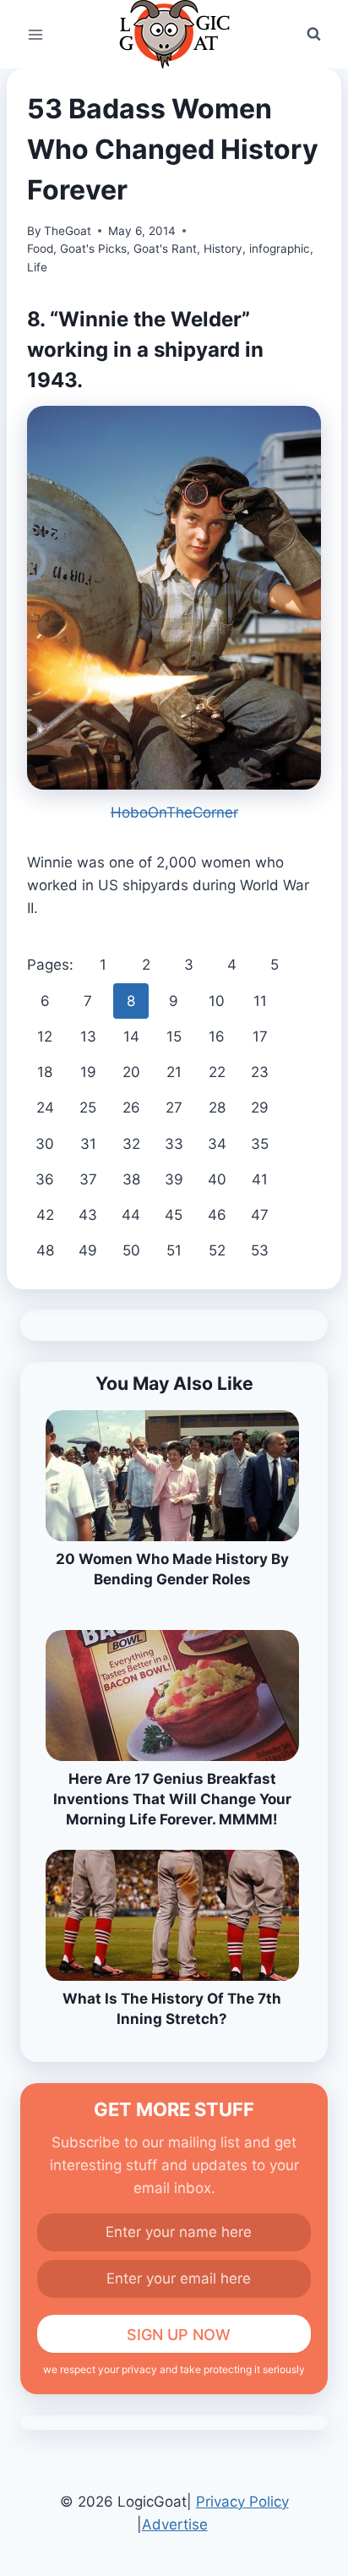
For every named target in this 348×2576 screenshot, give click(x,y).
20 (131, 1072)
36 (45, 1179)
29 (260, 1108)
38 (131, 1179)
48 (45, 1250)
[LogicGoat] (174, 34)
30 (45, 1144)
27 (174, 1108)
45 (174, 1215)
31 (88, 1144)
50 (131, 1250)
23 (260, 1072)
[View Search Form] (313, 35)
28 (217, 1108)
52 (217, 1250)
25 (88, 1108)
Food (40, 249)
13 (88, 1036)
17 (260, 1036)
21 (174, 1072)
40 (217, 1179)
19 (88, 1072)
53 (260, 1250)
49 (88, 1250)
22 (217, 1072)
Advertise (175, 2524)
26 (131, 1108)
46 (217, 1215)
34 (217, 1144)
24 (45, 1108)
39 (174, 1179)
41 (260, 1179)
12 (45, 1036)
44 (131, 1215)
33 (174, 1144)
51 (174, 1250)
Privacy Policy (242, 2502)
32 (131, 1144)
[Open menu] (36, 34)
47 (260, 1215)
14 (131, 1036)
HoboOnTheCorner (174, 812)
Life (37, 267)
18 (45, 1072)
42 (45, 1215)
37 (88, 1179)
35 (260, 1144)
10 (217, 1001)
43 (88, 1215)
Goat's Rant (165, 249)
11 (260, 1001)
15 (174, 1036)
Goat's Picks (93, 249)
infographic (280, 249)
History (223, 249)
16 (217, 1036)
